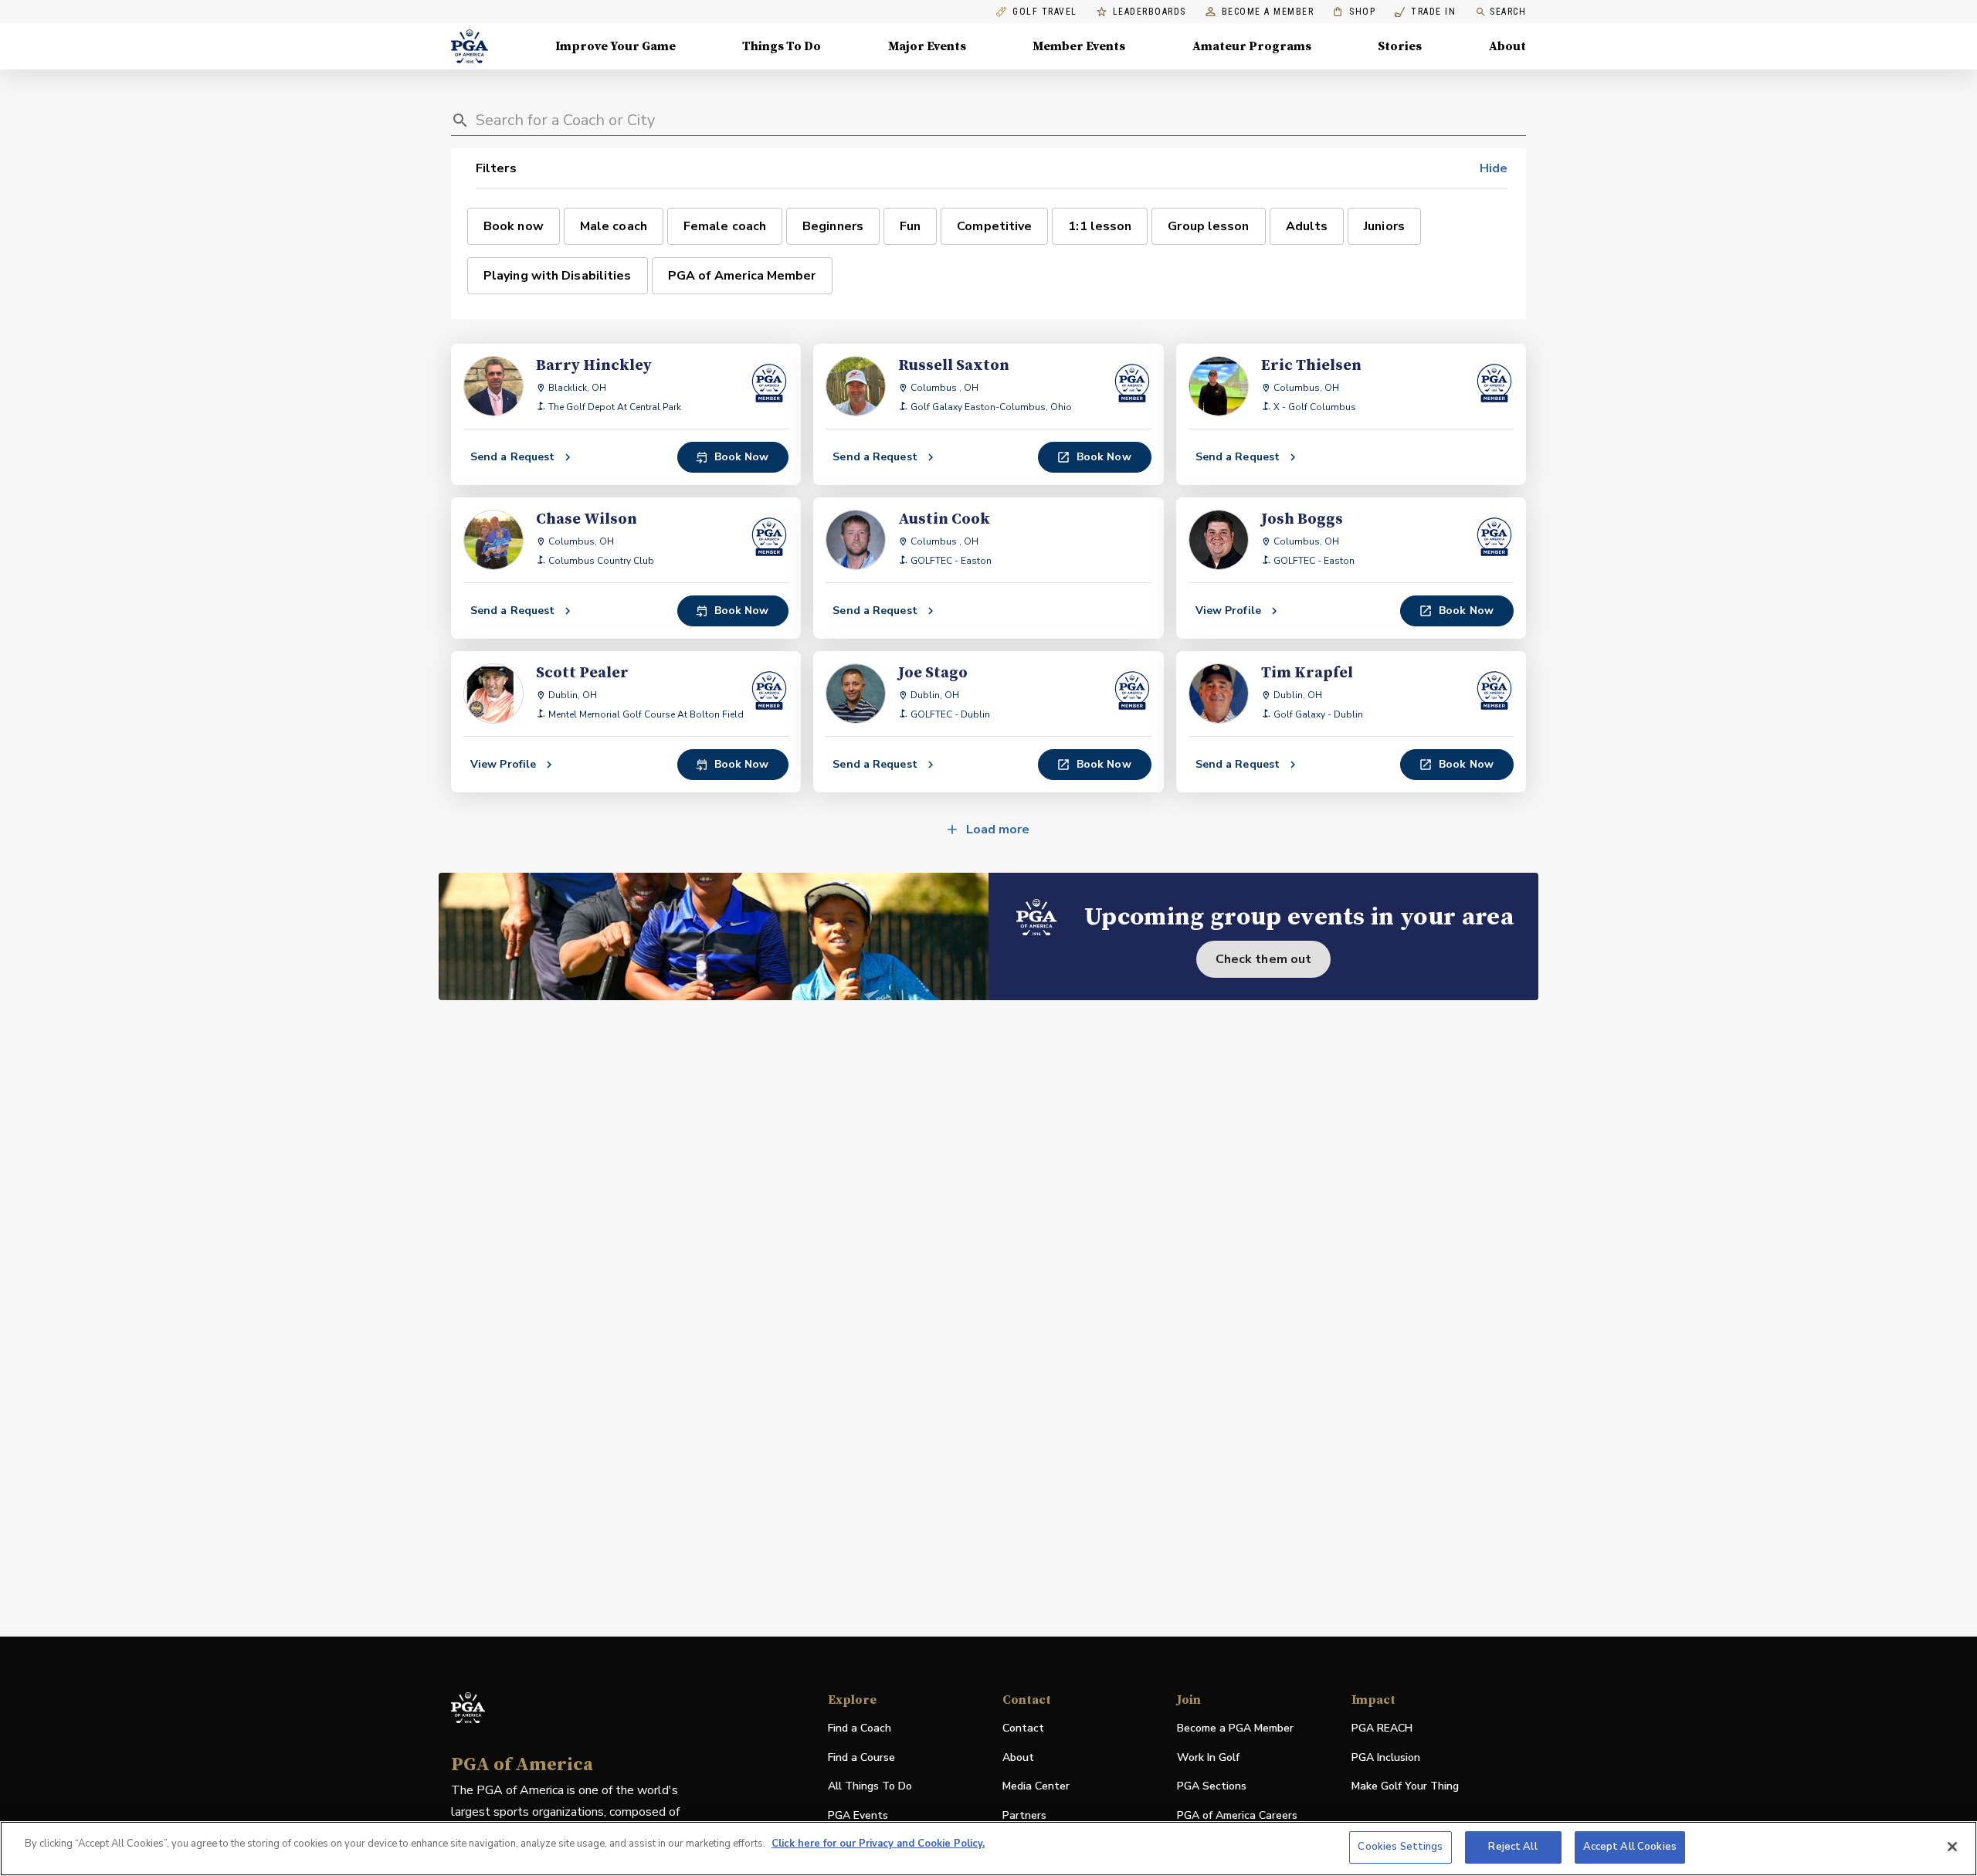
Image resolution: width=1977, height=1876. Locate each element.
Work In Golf (1208, 1757)
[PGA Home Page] (470, 46)
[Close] (1952, 1847)
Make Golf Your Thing (1405, 1787)
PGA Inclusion (1386, 1757)
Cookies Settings (1400, 1847)
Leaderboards (1150, 12)
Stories (1400, 46)
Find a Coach (860, 1728)
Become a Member (1268, 12)
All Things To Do (870, 1786)
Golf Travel (1045, 12)
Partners (1024, 1815)
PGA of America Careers (1237, 1816)
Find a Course (861, 1757)
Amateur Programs (1252, 46)
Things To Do (782, 46)
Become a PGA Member (1235, 1728)
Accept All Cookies (1630, 1847)
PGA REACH (1382, 1729)
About (1507, 46)
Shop (1354, 12)
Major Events (927, 46)
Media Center (1036, 1787)
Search (1508, 12)
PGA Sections (1212, 1786)
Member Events (1079, 46)
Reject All (1512, 1847)
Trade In (1425, 12)
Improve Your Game (615, 46)
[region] (988, 1849)
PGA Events (858, 1815)
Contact (1023, 1728)
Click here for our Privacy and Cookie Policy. (878, 1844)
